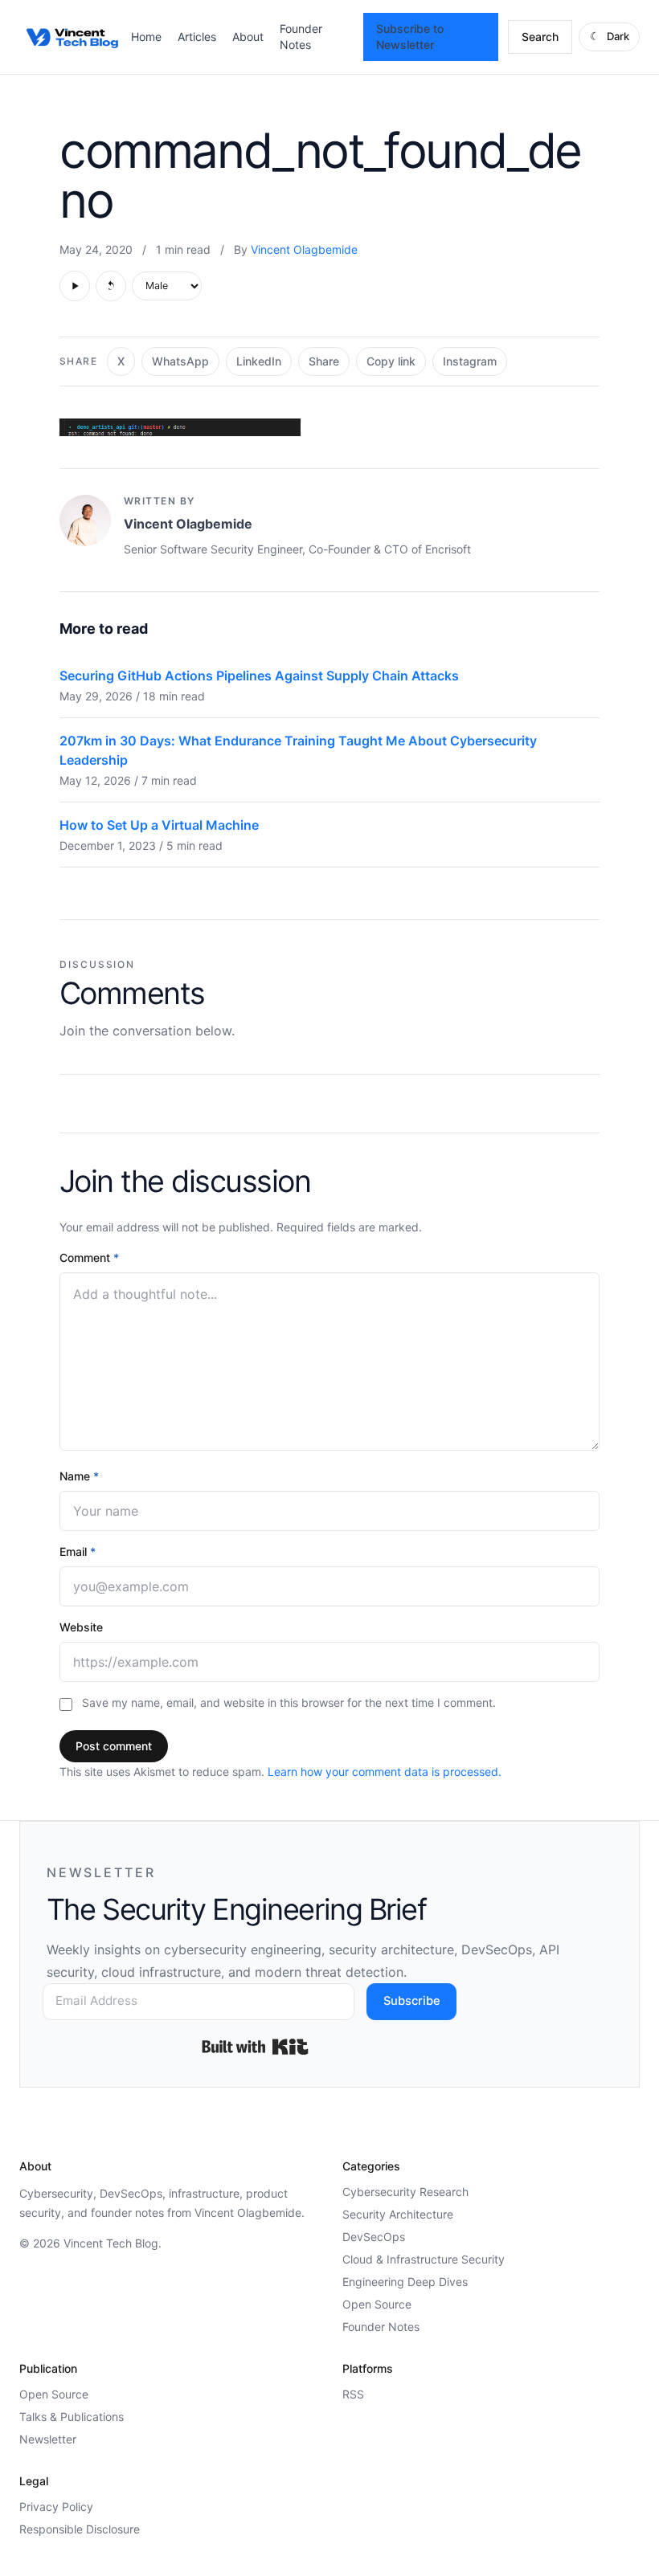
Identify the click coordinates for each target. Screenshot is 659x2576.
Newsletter (48, 2439)
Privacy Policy (56, 2507)
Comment (89, 1257)
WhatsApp (180, 361)
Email (78, 1551)
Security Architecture (398, 2214)
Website (81, 1627)
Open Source (377, 2304)
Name (79, 1476)
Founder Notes (381, 2327)
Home (146, 37)
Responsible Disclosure (80, 2529)
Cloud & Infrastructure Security (424, 2259)
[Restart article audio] (111, 286)
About (248, 37)
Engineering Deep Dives (405, 2282)
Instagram (470, 361)
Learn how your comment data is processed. (385, 1772)
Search (540, 37)
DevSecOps (374, 2237)
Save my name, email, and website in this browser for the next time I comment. (289, 1702)
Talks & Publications (72, 2417)
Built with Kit (255, 2047)
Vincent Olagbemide (304, 249)
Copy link (391, 361)
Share (324, 361)
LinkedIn (259, 361)
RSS (353, 2394)
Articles (197, 37)
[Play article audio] (75, 286)
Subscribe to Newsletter (410, 37)
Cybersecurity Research (405, 2192)
